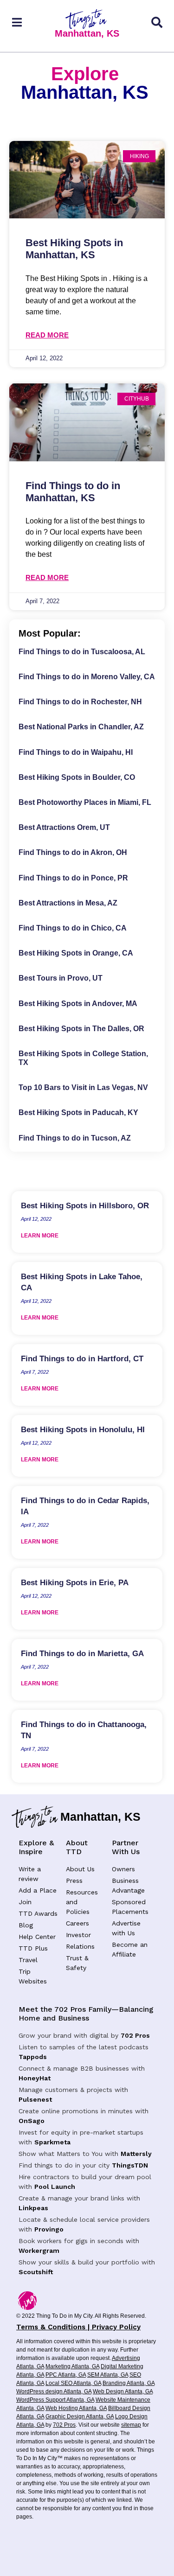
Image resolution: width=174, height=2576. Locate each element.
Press (74, 1881)
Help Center (37, 1937)
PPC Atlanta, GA (66, 2375)
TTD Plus (33, 1948)
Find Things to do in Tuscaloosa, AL (82, 652)
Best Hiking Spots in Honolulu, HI (83, 1430)
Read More (47, 335)
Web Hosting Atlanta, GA (76, 2408)
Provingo (49, 2229)
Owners (123, 1869)
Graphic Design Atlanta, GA (80, 2417)
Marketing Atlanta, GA (72, 2366)
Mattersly (136, 2154)
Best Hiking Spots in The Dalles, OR (81, 1029)
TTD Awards (38, 1913)
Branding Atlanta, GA (129, 2383)
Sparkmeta (52, 2142)
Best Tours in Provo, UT (61, 978)
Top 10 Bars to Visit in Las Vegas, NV (83, 1087)
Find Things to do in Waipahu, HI (76, 752)
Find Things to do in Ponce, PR (73, 878)
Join (25, 1902)
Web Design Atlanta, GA (123, 2391)
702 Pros (135, 2035)
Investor (78, 1935)
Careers (77, 1923)
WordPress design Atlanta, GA (54, 2391)
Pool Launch (55, 2187)
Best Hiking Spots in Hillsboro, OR (85, 1206)
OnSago (32, 2121)
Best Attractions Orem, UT (64, 827)
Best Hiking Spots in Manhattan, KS (74, 249)
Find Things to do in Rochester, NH (80, 702)
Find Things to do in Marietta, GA (82, 1654)
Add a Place (38, 1890)
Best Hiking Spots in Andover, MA (78, 1004)
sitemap (131, 2425)
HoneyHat (35, 2078)
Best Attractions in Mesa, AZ (68, 903)
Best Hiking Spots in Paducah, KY (78, 1113)
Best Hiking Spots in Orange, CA (76, 953)
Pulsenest (35, 2099)
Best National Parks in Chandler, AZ (81, 727)
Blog (26, 1925)
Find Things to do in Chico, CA (73, 928)
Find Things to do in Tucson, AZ (75, 1138)
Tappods (33, 2057)
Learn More (40, 1236)
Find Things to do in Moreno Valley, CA (87, 677)
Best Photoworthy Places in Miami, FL (85, 802)
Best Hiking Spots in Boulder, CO (77, 777)
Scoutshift (36, 2272)
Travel (28, 1960)
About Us (80, 1869)
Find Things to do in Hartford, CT (82, 1359)
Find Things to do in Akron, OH (73, 852)
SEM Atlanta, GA (108, 2375)
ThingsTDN (130, 2165)
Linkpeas (33, 2208)
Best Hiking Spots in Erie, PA (75, 1583)
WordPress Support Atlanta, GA (55, 2400)
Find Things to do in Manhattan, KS (73, 492)
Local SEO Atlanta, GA (73, 2383)
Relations (80, 1946)
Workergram (39, 2251)
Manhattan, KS (87, 33)
